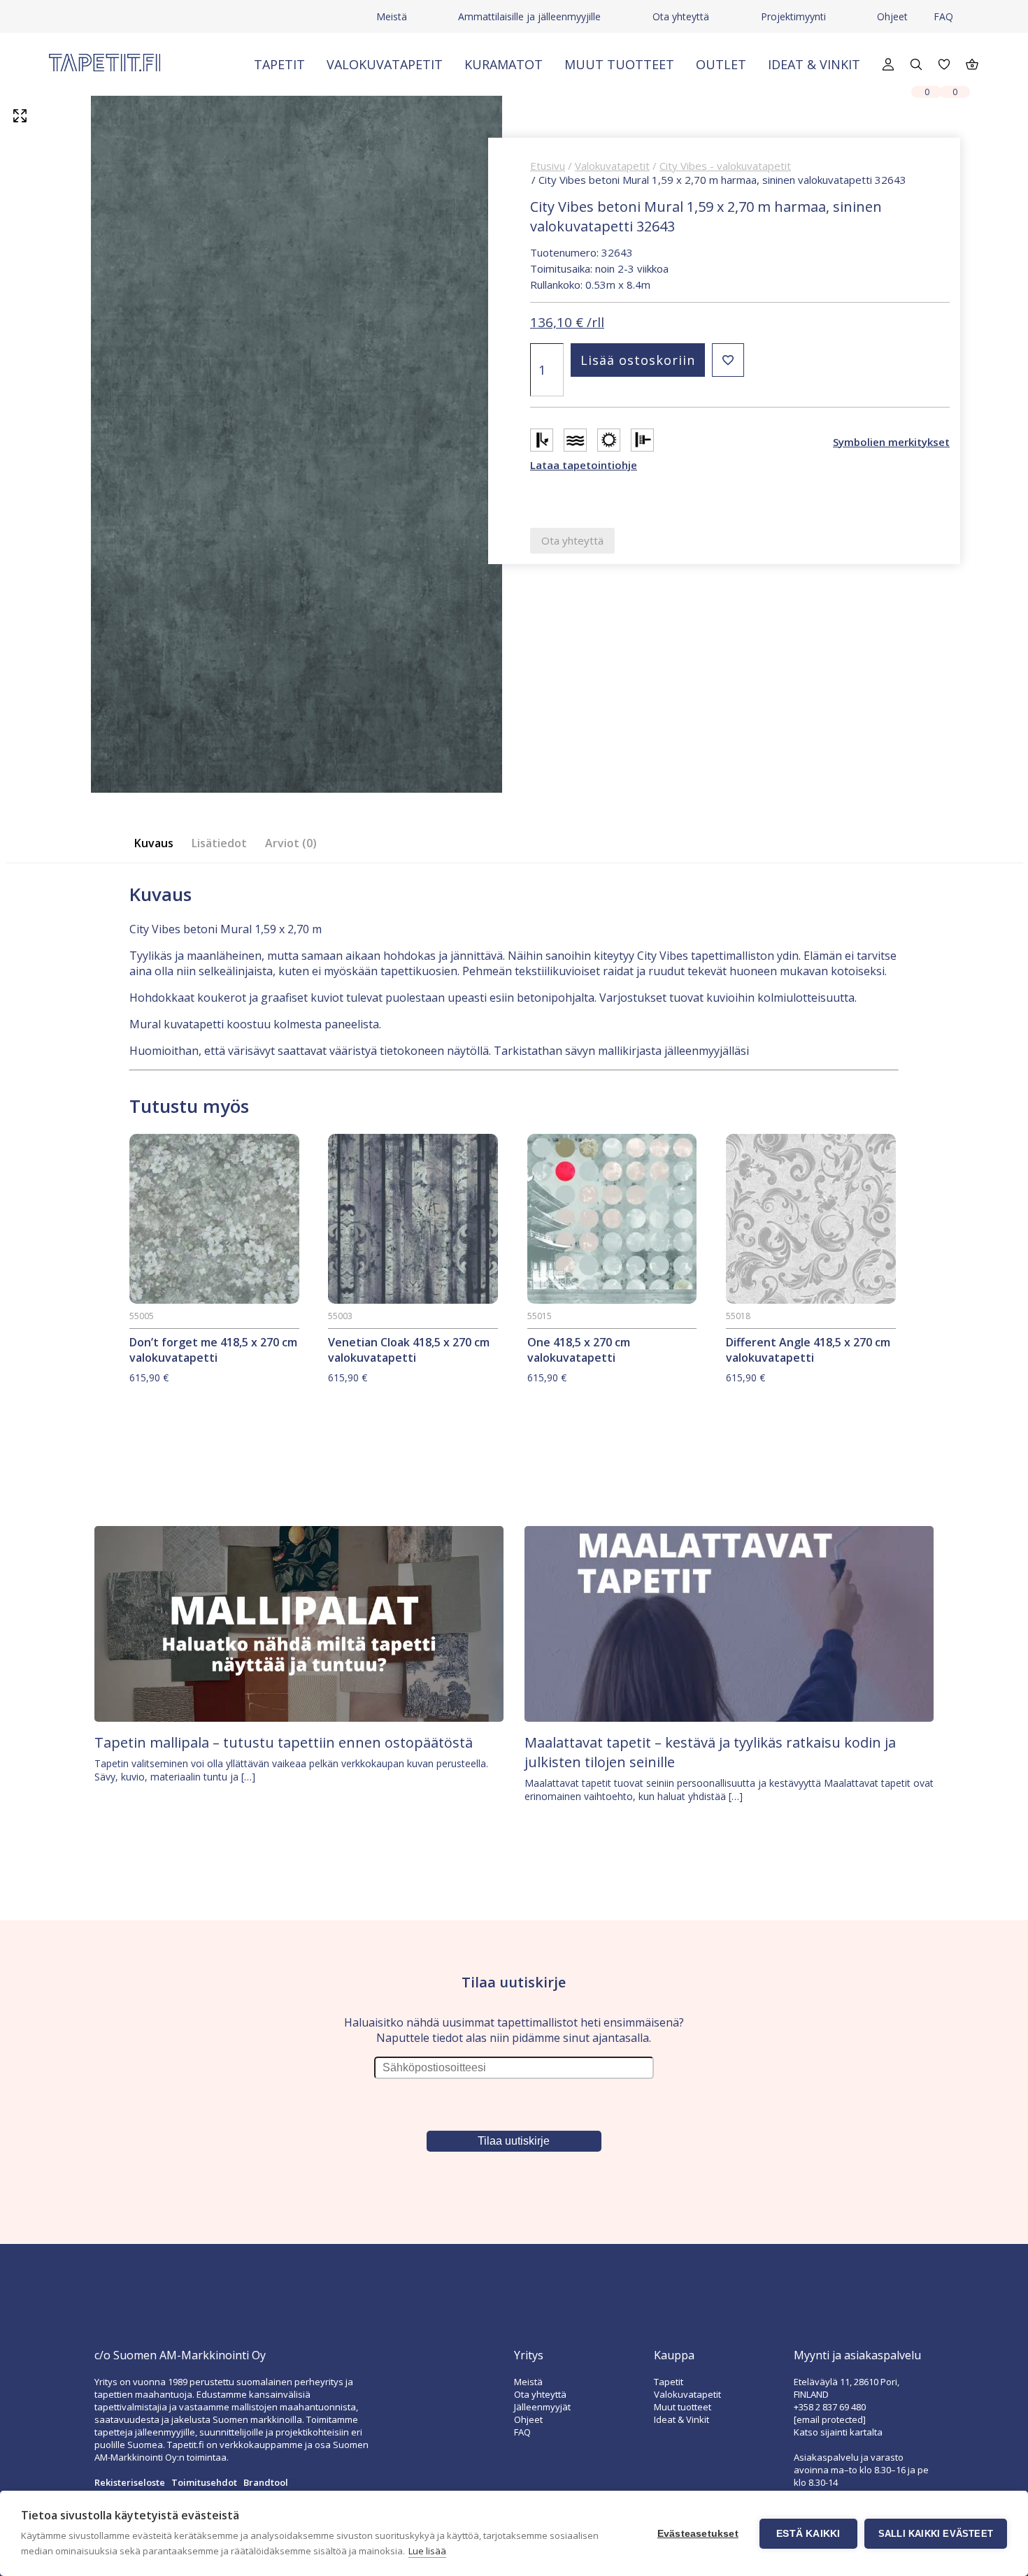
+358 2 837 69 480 (830, 2407)
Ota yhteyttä (681, 16)
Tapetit (279, 64)
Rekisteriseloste (130, 2482)
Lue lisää (427, 2551)
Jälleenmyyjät (542, 2407)
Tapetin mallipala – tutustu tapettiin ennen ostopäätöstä (284, 1742)
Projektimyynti (793, 16)
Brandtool (266, 2482)
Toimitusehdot (204, 2482)
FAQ (943, 16)
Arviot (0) (291, 843)
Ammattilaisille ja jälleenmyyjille (529, 16)
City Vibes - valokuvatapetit (725, 166)
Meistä (392, 16)
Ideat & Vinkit (814, 64)
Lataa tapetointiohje (584, 465)
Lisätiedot (219, 843)
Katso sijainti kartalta (838, 2432)
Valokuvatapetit (385, 64)
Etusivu (548, 166)
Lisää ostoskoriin (638, 360)
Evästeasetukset (698, 2534)
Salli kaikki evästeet (936, 2534)
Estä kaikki (808, 2534)
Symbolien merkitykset (891, 442)
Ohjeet (892, 16)
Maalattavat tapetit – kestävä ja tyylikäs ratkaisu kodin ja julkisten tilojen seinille (710, 1752)
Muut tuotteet (619, 64)
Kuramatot (504, 64)
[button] (728, 360)
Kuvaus (154, 843)
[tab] (158, 843)
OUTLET (721, 64)
